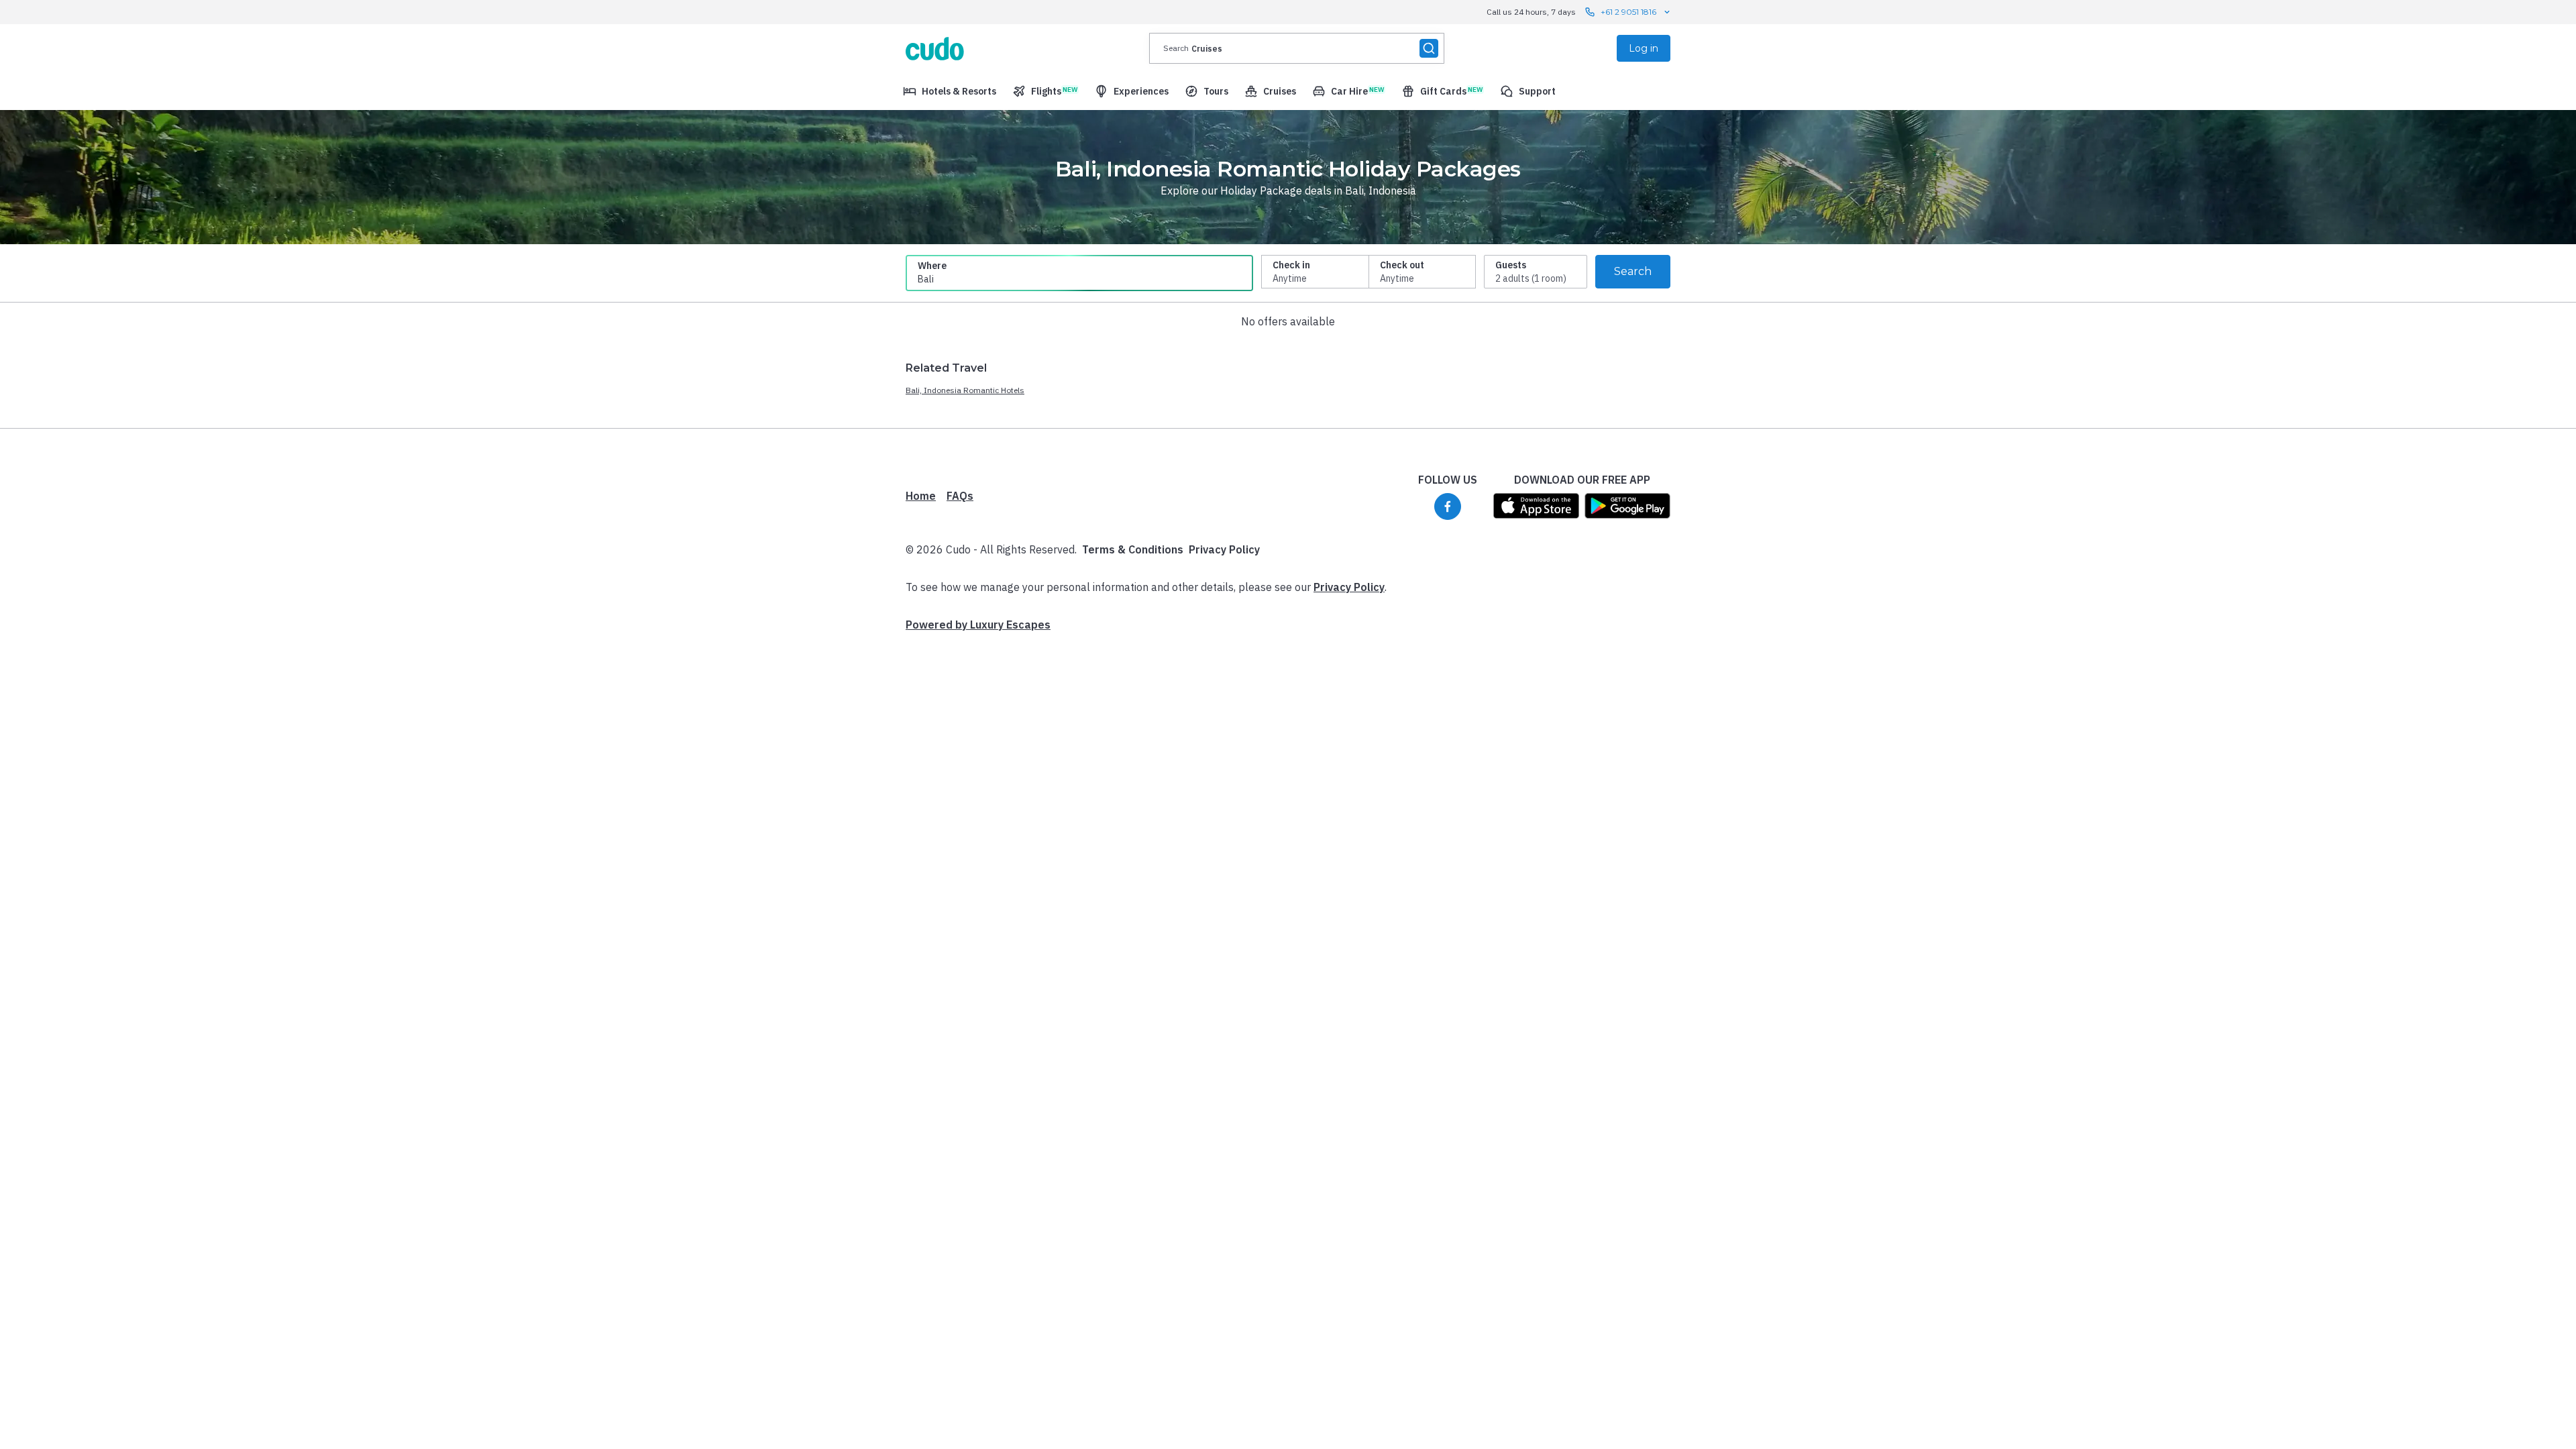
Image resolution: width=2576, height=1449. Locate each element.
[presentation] (1297, 48)
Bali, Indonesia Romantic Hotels (965, 390)
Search (1633, 271)
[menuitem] (950, 91)
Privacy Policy (1224, 549)
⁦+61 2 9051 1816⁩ (1628, 12)
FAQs (960, 496)
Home (921, 496)
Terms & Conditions (1133, 549)
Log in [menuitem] (1644, 48)
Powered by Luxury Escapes (978, 625)
